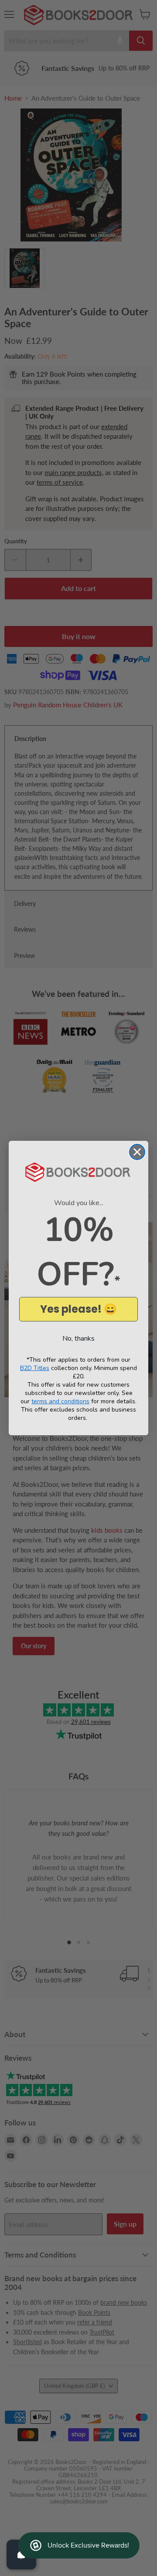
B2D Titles (35, 1368)
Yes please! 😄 (78, 1309)
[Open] (21, 2555)
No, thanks (78, 1339)
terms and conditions (60, 1401)
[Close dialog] (137, 1152)
